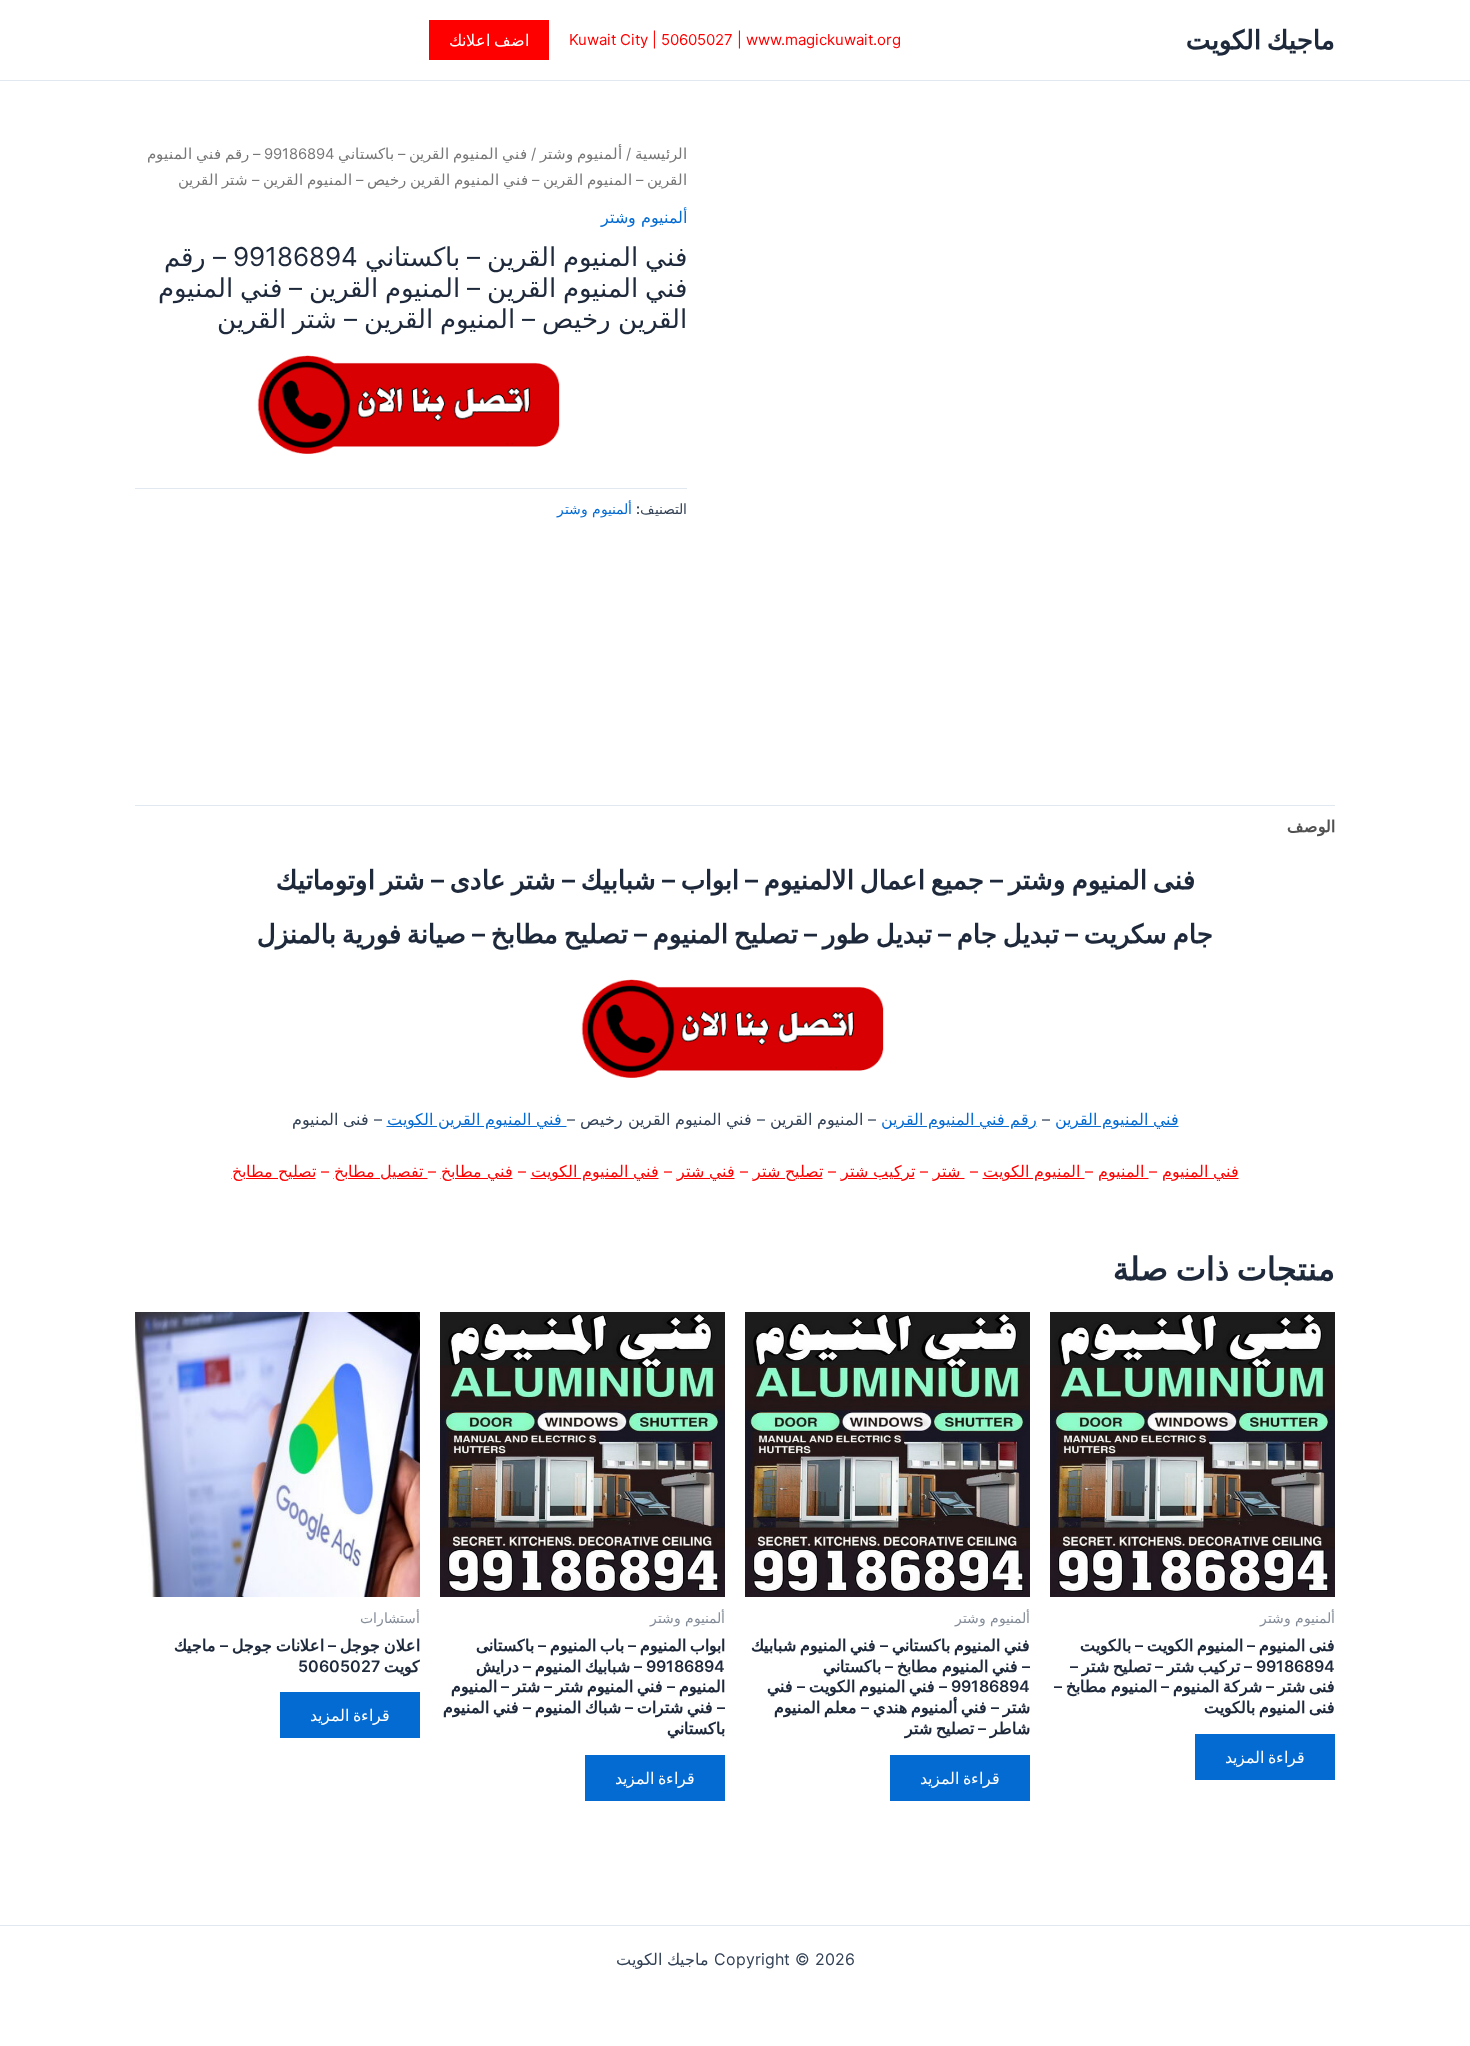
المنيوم (1123, 1171)
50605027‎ (697, 39)
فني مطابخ (477, 1171)
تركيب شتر (878, 1171)
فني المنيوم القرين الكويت (477, 1119)
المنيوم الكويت (1034, 1171)
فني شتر (706, 1171)
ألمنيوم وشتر (581, 154)
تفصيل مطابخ (381, 1171)
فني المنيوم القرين (1117, 1119)
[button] (489, 40)
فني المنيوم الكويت (595, 1171)
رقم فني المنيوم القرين (959, 1119)
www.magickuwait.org (823, 39)
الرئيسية (661, 154)
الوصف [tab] (1311, 826)
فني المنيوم (1200, 1171)
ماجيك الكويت (1260, 39)
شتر (949, 1171)
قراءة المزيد (1265, 1757)
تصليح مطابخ (274, 1171)
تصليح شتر (788, 1171)
